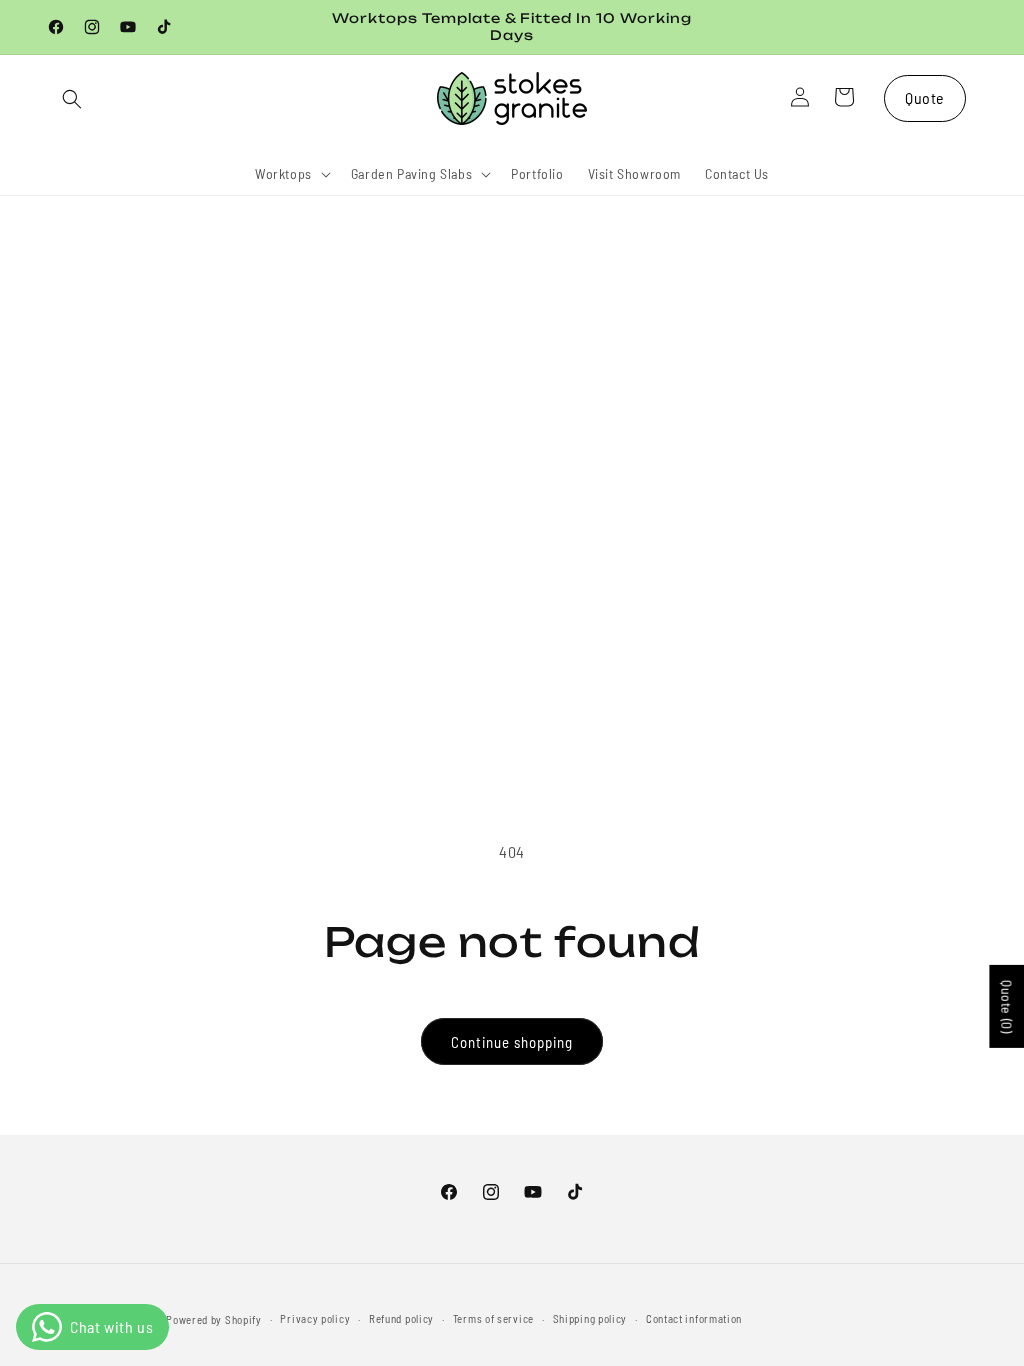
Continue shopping (512, 1042)
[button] (72, 99)
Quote (925, 97)
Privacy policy (315, 1318)
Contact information (694, 1318)
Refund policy (401, 1318)
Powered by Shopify (214, 1319)
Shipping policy (590, 1318)
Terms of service (493, 1318)
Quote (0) (1006, 1006)
